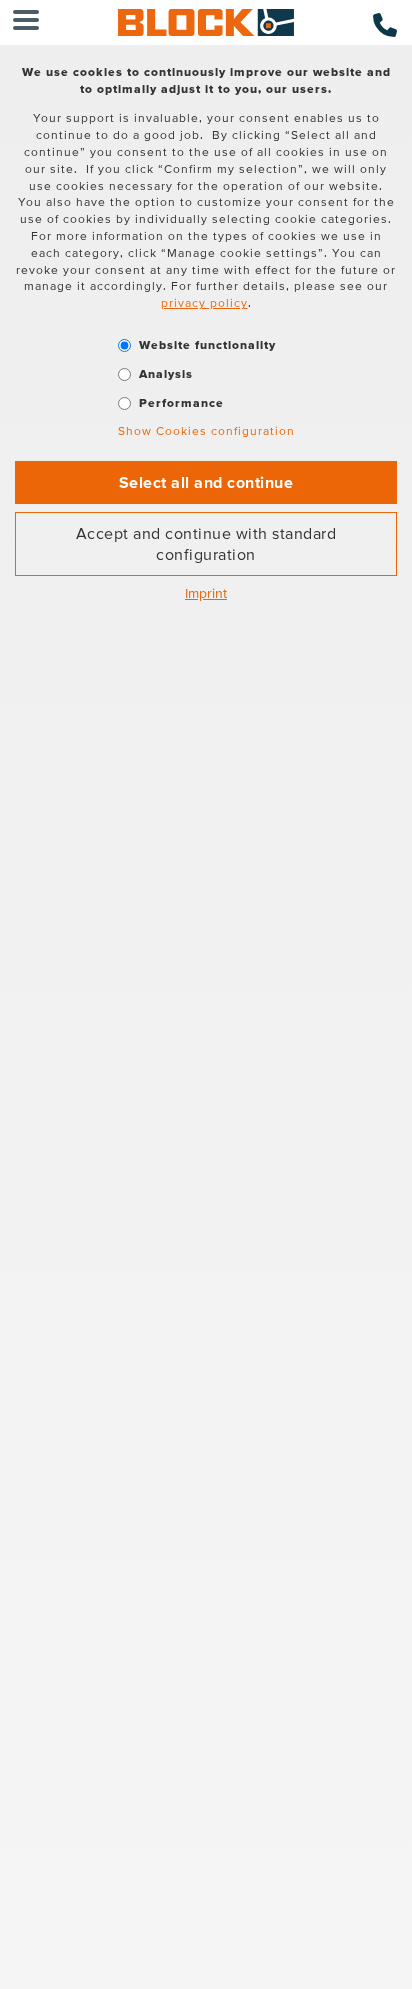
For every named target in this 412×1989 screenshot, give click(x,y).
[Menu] (26, 22)
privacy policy (204, 302)
